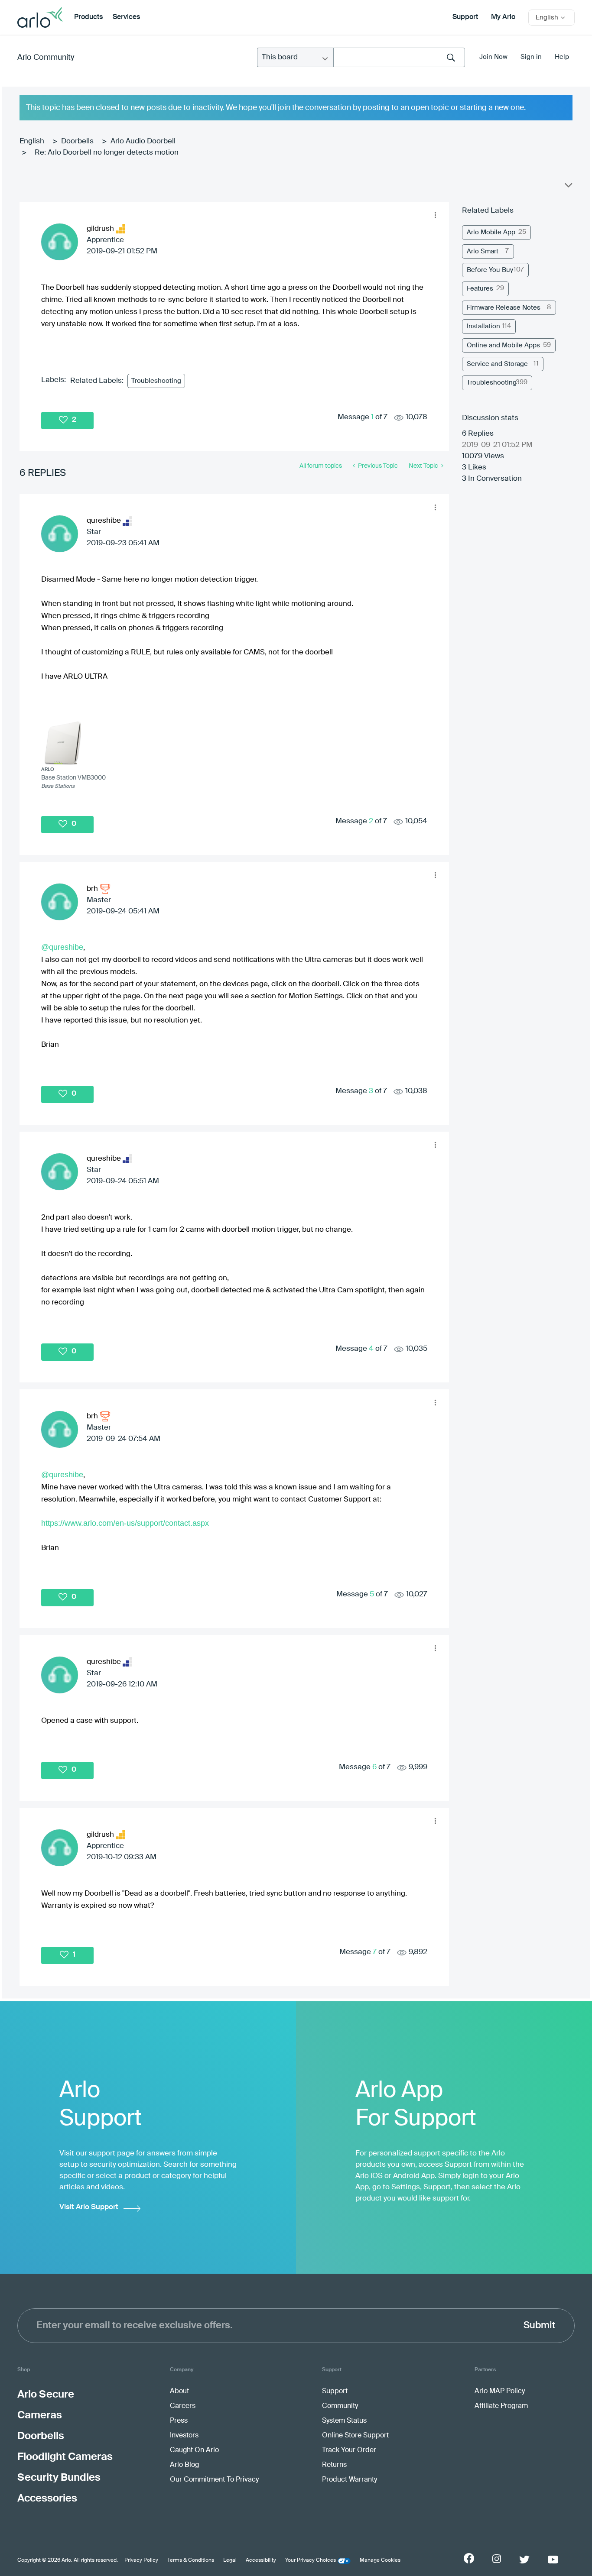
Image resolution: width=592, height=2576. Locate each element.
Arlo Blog (184, 2465)
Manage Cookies (380, 2560)
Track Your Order (349, 2450)
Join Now (493, 57)
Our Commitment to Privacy (214, 2480)
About (179, 2392)
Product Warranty (350, 2480)
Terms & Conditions (191, 2560)
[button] (436, 215)
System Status (344, 2421)
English (32, 141)
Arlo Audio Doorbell (143, 141)
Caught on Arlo (194, 2450)
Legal (230, 2560)
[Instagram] (497, 2559)
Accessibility (261, 2560)
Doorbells (77, 141)
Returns (334, 2465)
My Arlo (503, 17)
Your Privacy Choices (311, 2560)
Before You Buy (490, 270)
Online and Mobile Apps (503, 345)
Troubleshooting (156, 381)
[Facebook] (469, 2558)
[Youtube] (553, 2560)
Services (126, 17)
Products (88, 17)
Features (480, 289)
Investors (184, 2436)
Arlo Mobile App (491, 232)
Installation (483, 326)
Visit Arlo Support (89, 2207)
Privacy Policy (141, 2560)
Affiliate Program (501, 2406)
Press (179, 2421)
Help (562, 57)
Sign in (531, 57)
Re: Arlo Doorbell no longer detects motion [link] (107, 153)
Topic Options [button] (568, 187)
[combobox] (399, 57)
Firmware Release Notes (504, 308)
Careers (183, 2406)
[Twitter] (524, 2560)
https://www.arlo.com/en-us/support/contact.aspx (125, 1523)
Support (465, 17)
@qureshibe (62, 947)
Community (340, 2406)
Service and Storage (497, 364)
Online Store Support (355, 2436)
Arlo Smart (483, 251)
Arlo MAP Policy (500, 2392)
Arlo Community (46, 58)
